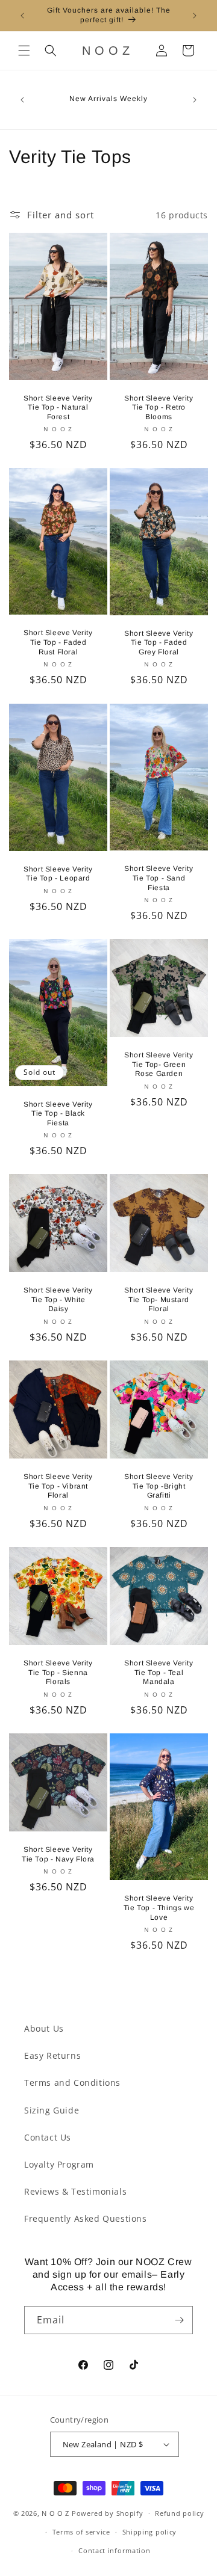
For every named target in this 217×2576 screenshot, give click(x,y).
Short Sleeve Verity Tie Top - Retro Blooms (159, 407)
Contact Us (48, 2137)
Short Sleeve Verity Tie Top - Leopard (58, 873)
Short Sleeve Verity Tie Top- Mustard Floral (159, 1299)
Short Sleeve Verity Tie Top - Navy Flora (58, 1854)
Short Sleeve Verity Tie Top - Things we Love (159, 1907)
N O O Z (57, 2513)
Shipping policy (150, 2532)
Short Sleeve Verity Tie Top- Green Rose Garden (159, 1064)
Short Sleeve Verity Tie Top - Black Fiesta (58, 1114)
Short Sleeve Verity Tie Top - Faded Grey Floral (159, 643)
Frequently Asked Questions (86, 2218)
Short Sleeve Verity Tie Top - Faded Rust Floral (58, 643)
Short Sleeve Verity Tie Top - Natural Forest (58, 407)
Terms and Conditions (72, 2083)
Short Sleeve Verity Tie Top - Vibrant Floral (58, 1486)
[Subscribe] (179, 2320)
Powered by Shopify (108, 2513)
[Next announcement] (195, 16)
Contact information (114, 2550)
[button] (24, 51)
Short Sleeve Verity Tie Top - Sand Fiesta (159, 878)
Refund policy (179, 2513)
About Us (44, 2028)
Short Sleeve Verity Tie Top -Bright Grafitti (159, 1486)
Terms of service (81, 2532)
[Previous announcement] (22, 16)
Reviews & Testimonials (75, 2191)
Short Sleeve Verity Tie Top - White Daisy (58, 1299)
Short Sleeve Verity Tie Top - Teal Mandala (159, 1672)
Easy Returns (52, 2055)
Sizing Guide (52, 2110)
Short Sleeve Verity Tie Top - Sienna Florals (58, 1672)
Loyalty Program (59, 2164)
